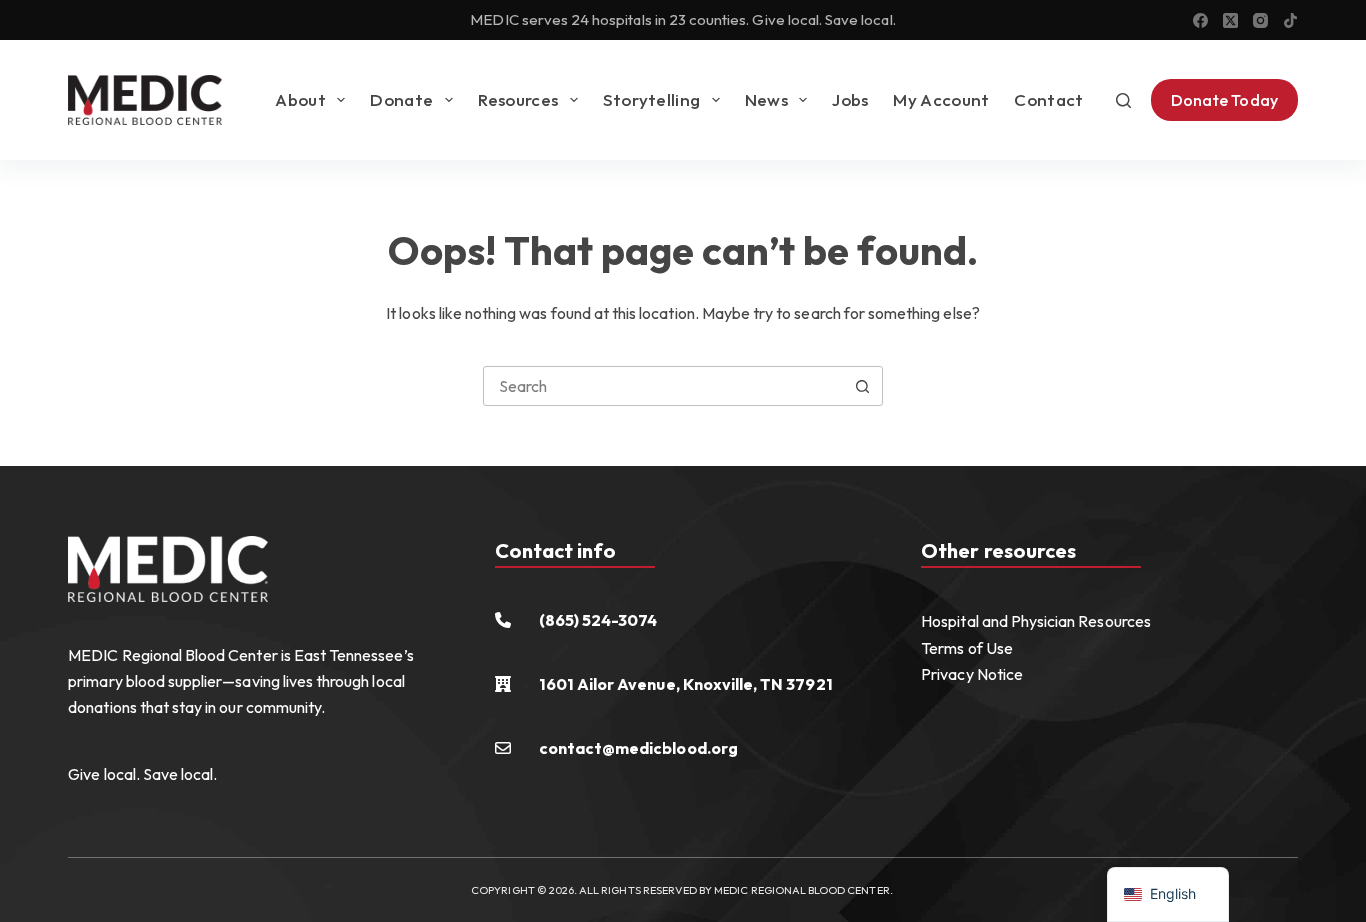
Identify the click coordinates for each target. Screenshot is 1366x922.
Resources (518, 99)
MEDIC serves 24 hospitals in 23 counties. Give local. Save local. (682, 19)
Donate (401, 99)
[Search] (1123, 100)
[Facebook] (1200, 20)
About (300, 99)
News (766, 99)
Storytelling (652, 99)
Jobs (850, 99)
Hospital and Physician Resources (1036, 621)
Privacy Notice (972, 674)
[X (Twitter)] (1230, 20)
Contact (1048, 99)
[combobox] (664, 386)
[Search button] (863, 386)
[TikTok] (1290, 20)
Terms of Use (967, 648)
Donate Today (1224, 100)
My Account (941, 99)
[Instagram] (1260, 20)
